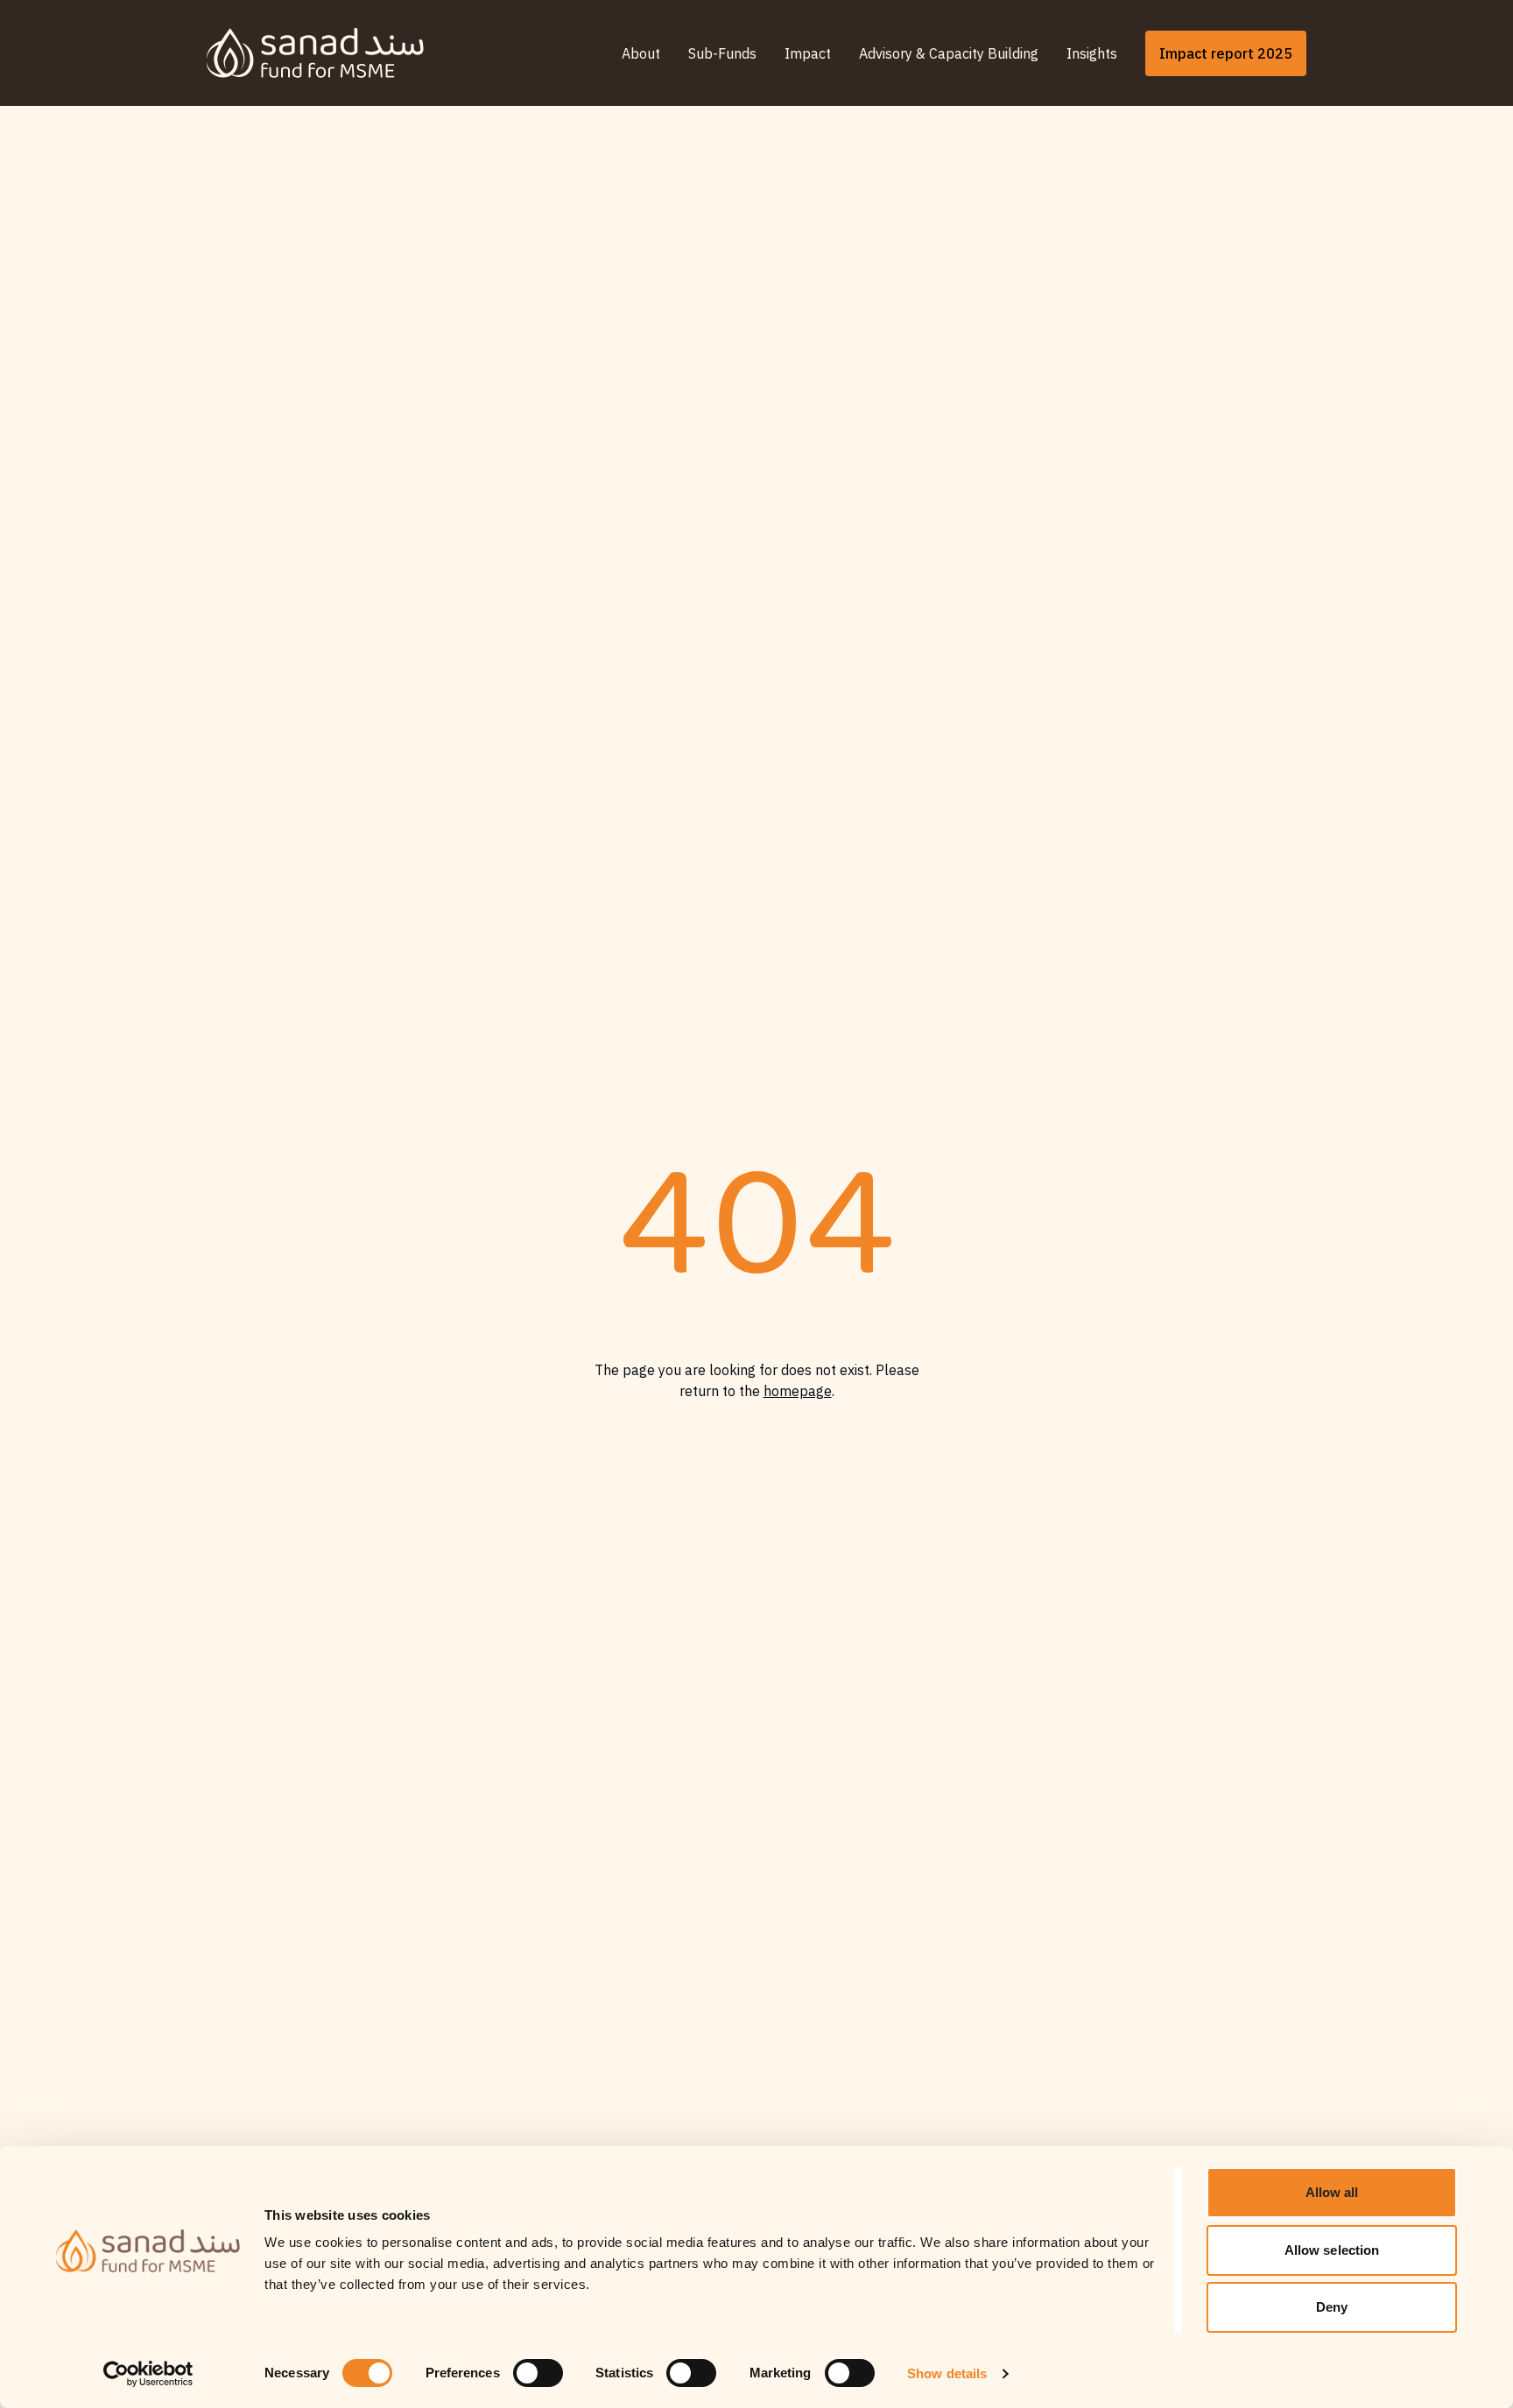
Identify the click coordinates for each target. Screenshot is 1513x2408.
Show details (947, 2373)
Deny (1332, 2307)
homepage (798, 1391)
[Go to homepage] (315, 53)
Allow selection (1332, 2250)
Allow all (1332, 2192)
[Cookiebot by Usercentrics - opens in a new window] (148, 2374)
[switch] (538, 2373)
